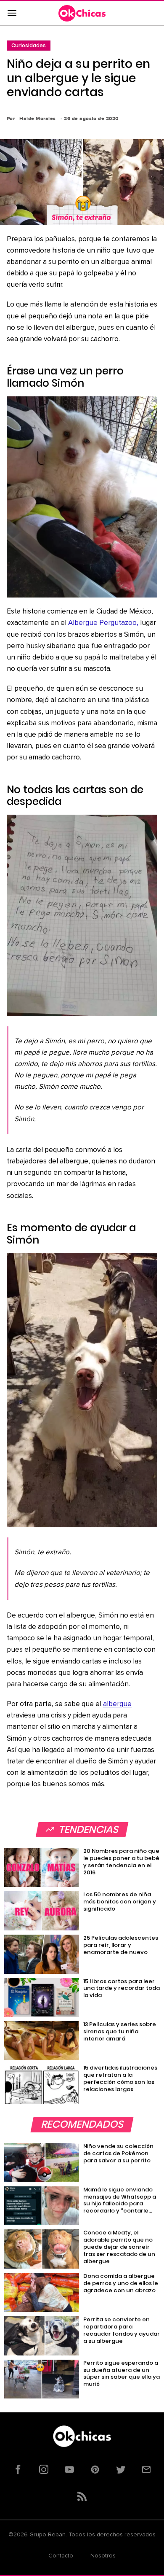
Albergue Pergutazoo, (103, 623)
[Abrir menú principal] (12, 13)
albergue (117, 1704)
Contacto (61, 2556)
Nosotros (103, 2556)
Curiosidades (29, 45)
